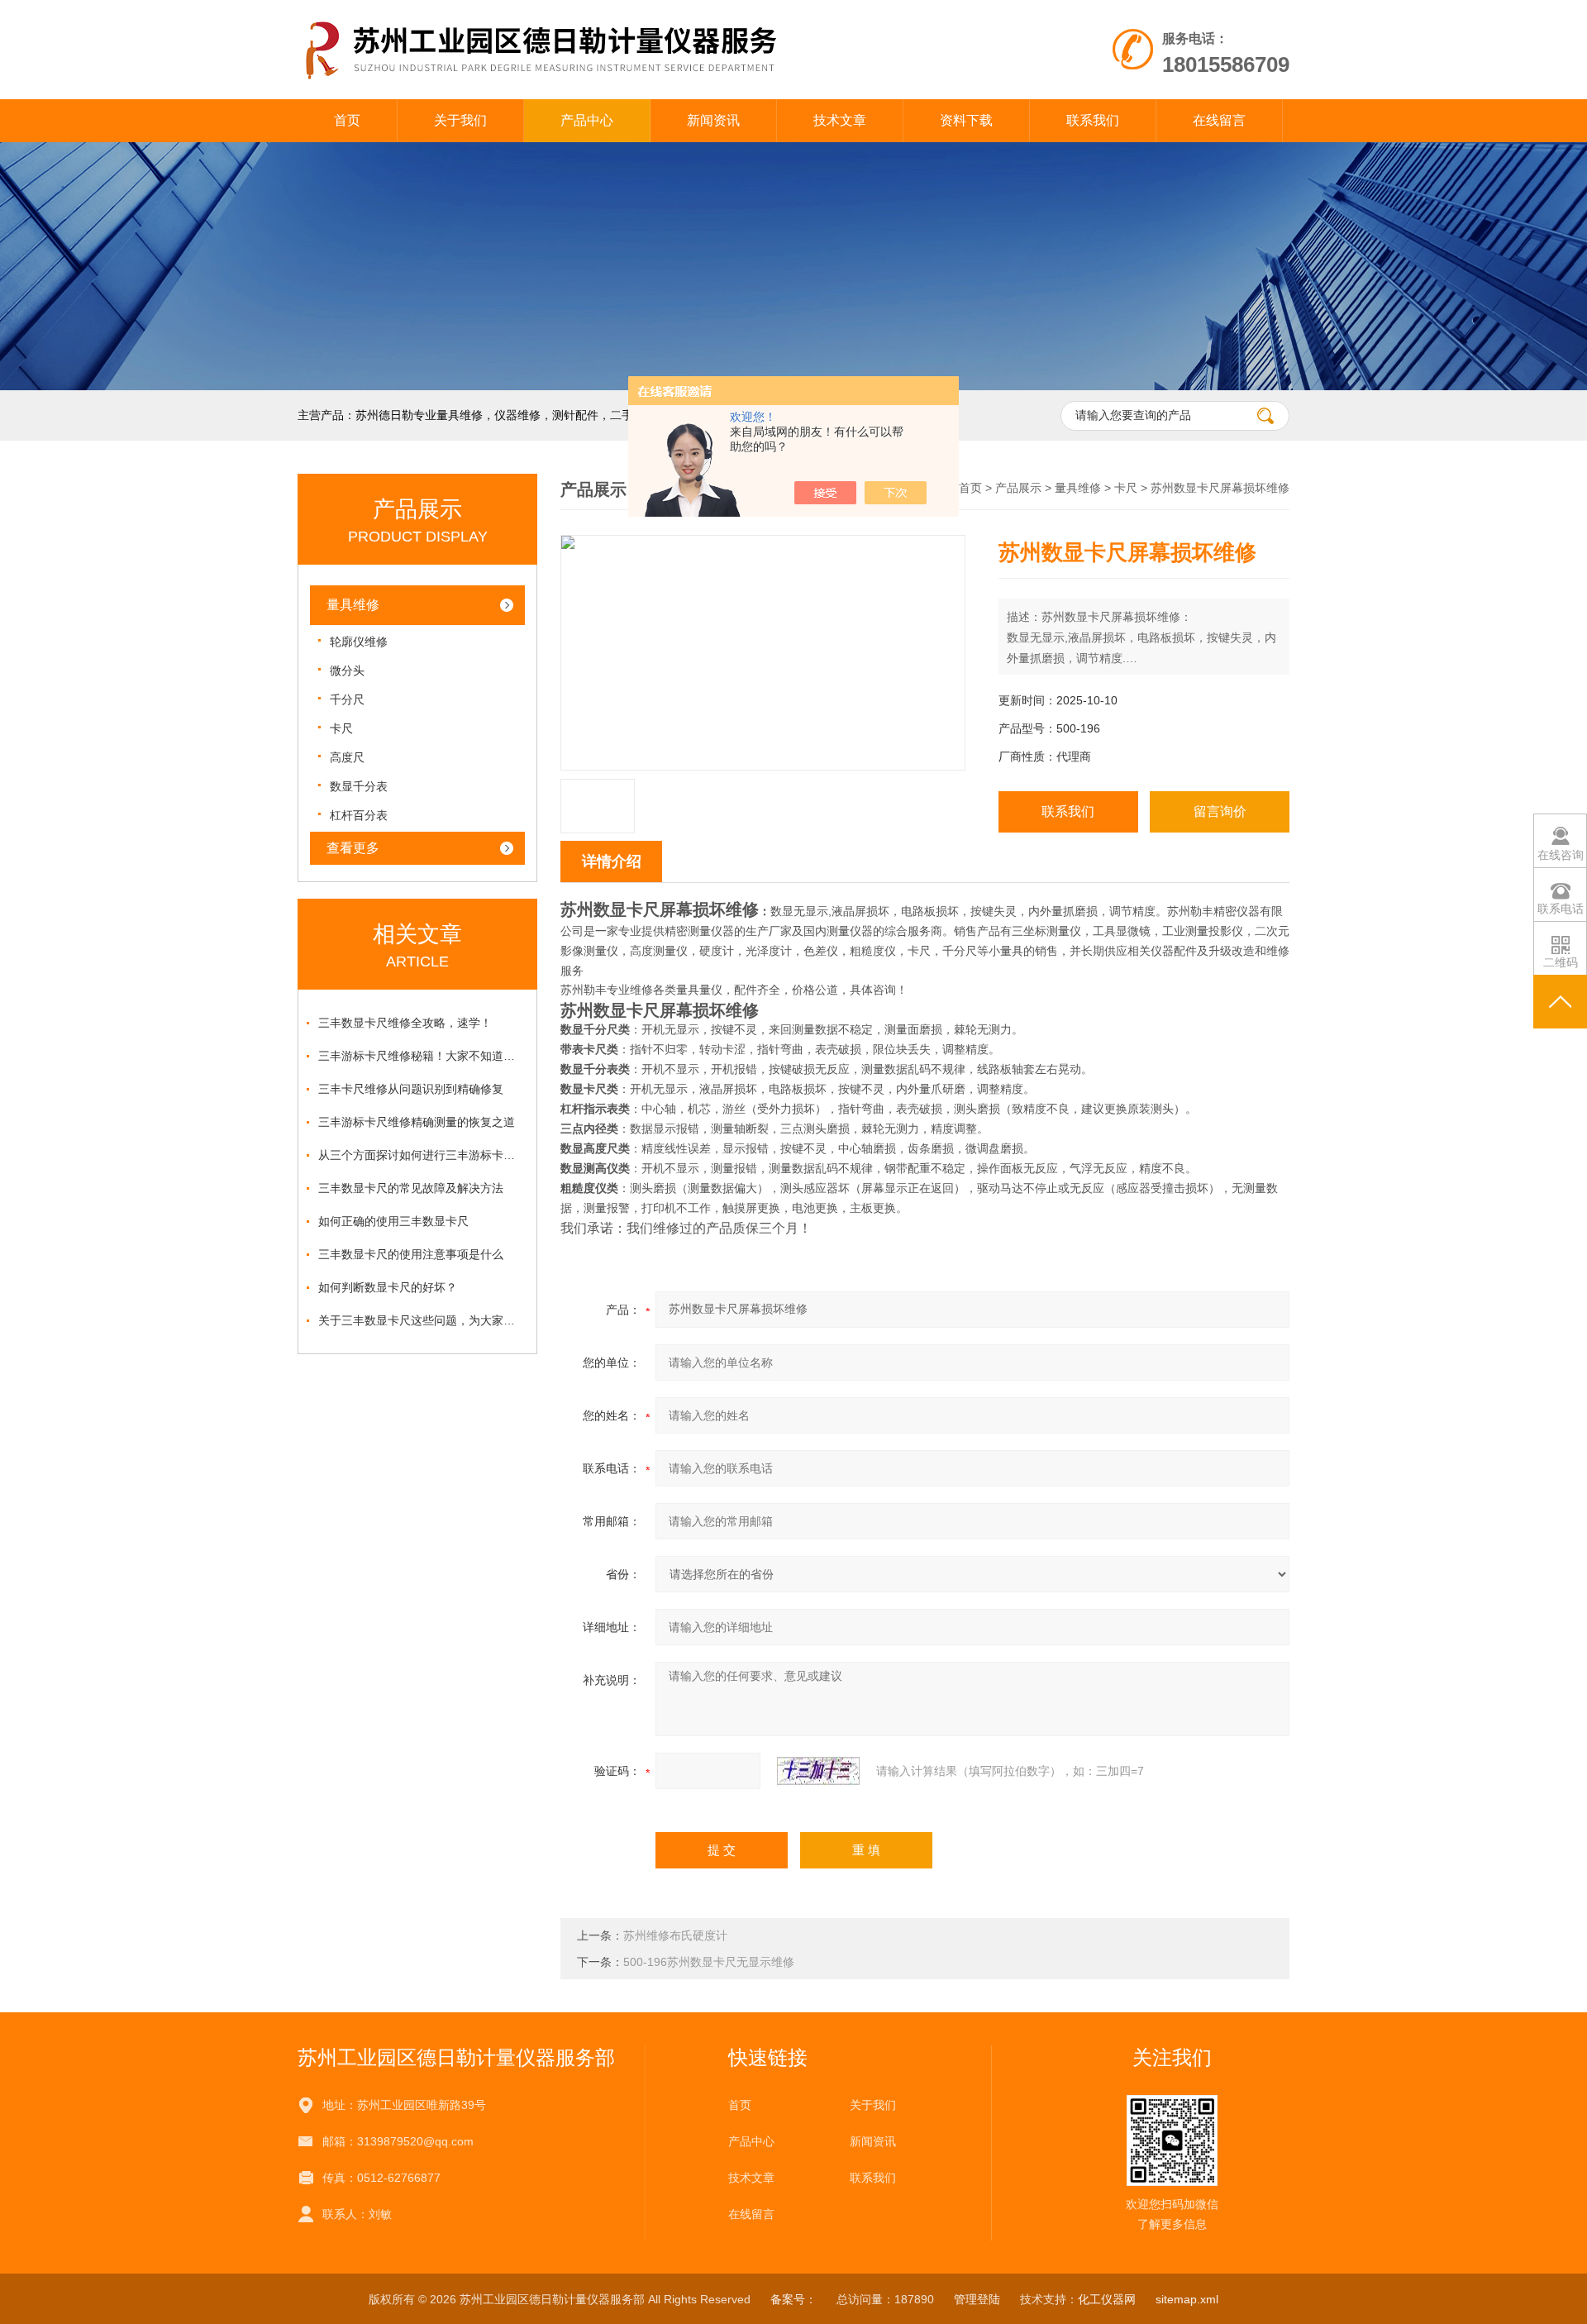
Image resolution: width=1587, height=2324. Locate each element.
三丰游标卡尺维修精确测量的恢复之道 (417, 1122)
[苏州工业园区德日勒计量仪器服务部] (602, 17)
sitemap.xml (1187, 2299)
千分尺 (347, 699)
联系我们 (1093, 120)
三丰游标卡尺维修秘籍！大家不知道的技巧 (422, 1056)
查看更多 (353, 848)
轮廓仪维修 (359, 642)
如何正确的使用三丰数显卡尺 (393, 1221)
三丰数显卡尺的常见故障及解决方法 (411, 1188)
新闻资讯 (713, 120)
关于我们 (460, 120)
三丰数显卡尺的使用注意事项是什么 (411, 1254)
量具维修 (353, 605)
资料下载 (966, 120)
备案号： (793, 2299)
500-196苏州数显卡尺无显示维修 (709, 1962)
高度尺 (347, 757)
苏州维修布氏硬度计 (675, 1935)
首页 (347, 120)
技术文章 (840, 120)
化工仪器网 (1107, 2299)
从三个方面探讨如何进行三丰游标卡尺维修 (422, 1155)
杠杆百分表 (359, 815)
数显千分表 (359, 786)
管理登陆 (977, 2299)
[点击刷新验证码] (818, 1771)
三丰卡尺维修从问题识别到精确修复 (411, 1089)
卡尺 (341, 728)
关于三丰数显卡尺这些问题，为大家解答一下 (422, 1320)
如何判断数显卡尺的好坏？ (388, 1287)
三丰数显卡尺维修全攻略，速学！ (405, 1023)
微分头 (347, 670)
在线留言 (1219, 120)
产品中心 (587, 120)
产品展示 (1018, 488)
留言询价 (1220, 811)
